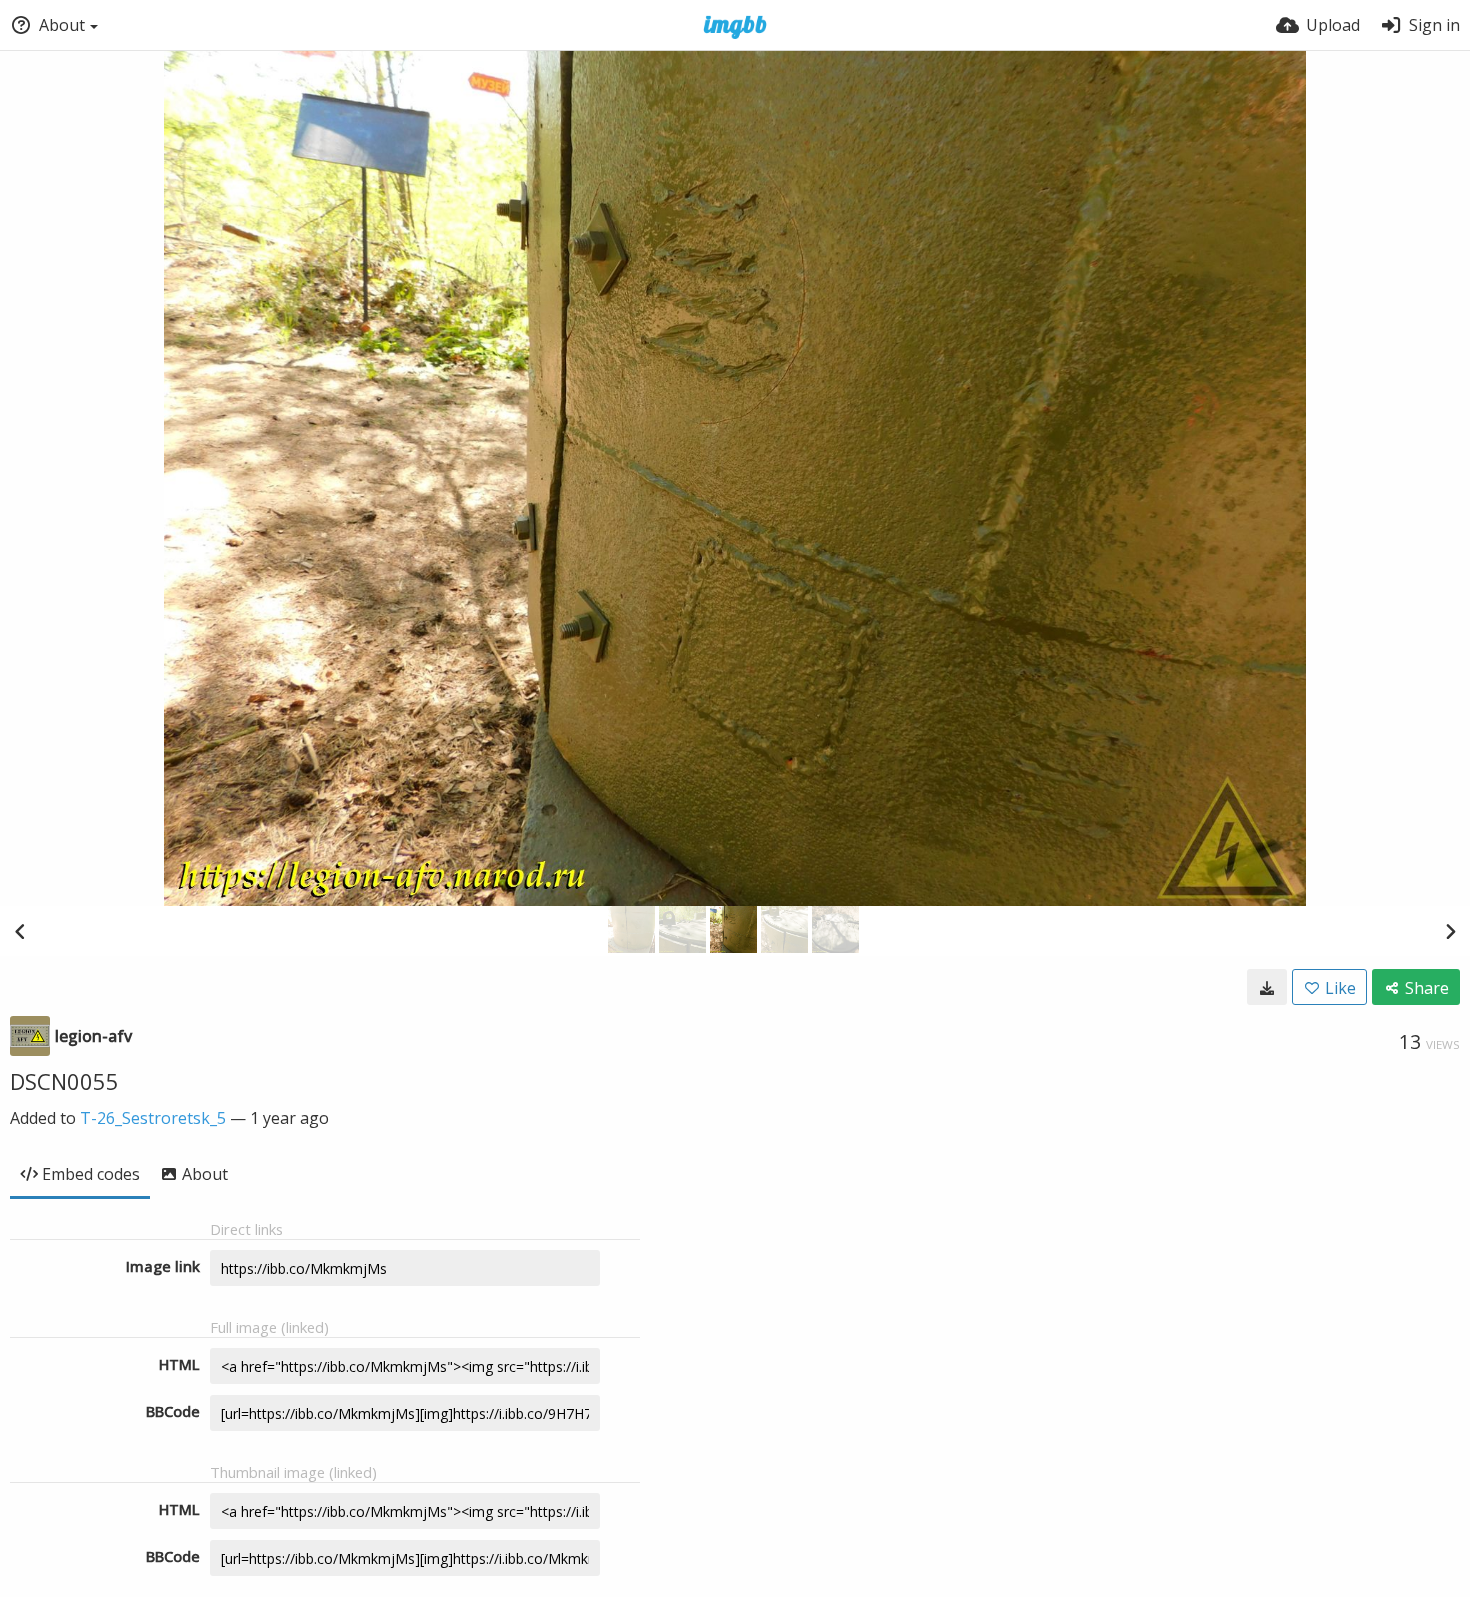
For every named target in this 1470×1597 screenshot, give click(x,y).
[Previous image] (20, 931)
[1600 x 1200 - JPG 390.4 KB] (1267, 987)
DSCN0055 (64, 1081)
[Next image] (1450, 931)
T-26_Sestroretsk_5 (153, 1118)
